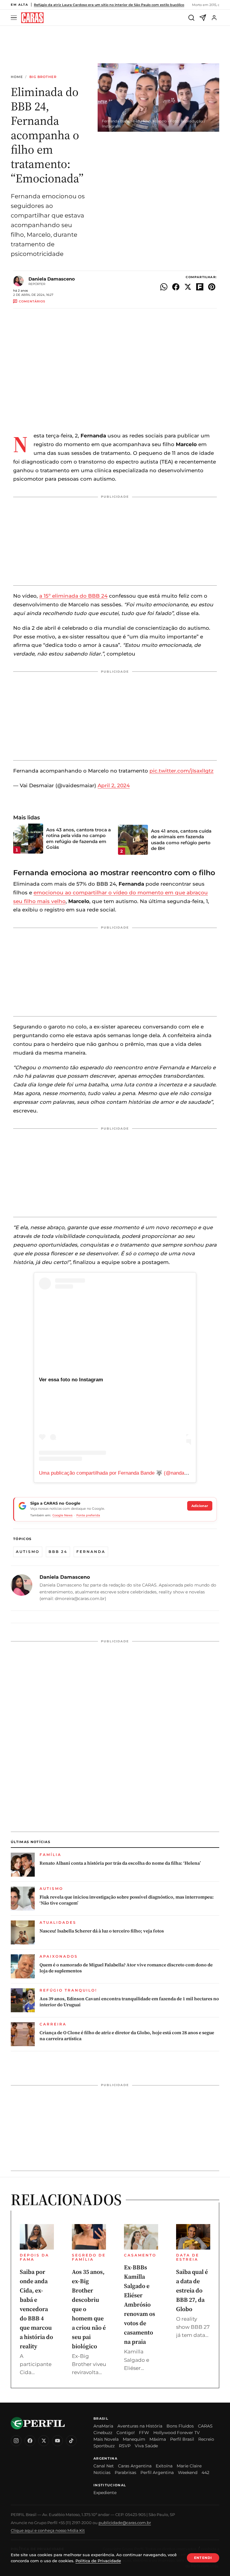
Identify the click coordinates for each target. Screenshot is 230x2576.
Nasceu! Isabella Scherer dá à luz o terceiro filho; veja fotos (102, 1931)
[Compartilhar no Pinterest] (212, 287)
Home (17, 77)
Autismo (28, 1552)
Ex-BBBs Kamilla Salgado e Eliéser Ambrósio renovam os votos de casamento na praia (140, 2304)
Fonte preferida (88, 1515)
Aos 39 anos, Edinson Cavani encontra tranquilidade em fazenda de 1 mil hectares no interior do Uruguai (129, 2002)
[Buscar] (191, 18)
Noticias (102, 2472)
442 (205, 2472)
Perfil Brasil (182, 2439)
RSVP (125, 2446)
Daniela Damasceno (52, 279)
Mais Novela (106, 2439)
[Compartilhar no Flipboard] (200, 287)
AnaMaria (103, 2426)
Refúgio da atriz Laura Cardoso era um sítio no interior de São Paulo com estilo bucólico (109, 5)
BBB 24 (58, 1552)
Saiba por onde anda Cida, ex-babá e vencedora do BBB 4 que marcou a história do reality (36, 2309)
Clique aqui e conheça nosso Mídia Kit (48, 2530)
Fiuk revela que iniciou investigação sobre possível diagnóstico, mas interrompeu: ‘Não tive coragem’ (127, 1900)
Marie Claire (189, 2466)
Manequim (134, 2439)
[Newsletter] (203, 18)
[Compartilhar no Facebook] (176, 287)
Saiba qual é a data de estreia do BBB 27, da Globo (192, 2290)
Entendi (203, 2558)
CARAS (205, 2426)
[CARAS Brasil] (32, 18)
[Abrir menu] (15, 18)
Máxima (158, 2439)
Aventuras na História (140, 2426)
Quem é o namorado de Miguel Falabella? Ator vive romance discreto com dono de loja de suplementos (126, 1968)
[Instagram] (16, 2441)
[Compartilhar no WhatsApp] (164, 287)
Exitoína (164, 2466)
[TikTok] (71, 2441)
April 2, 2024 (114, 785)
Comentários (32, 301)
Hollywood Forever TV (177, 2433)
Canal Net (104, 2466)
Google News (62, 1515)
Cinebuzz (103, 2433)
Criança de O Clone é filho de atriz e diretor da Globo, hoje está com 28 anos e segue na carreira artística (127, 2036)
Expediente (105, 2493)
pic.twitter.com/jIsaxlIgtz (181, 771)
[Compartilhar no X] (188, 287)
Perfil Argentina (157, 2472)
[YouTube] (57, 2441)
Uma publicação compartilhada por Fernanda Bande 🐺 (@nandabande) (119, 1473)
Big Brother (43, 77)
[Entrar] (214, 18)
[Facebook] (30, 2441)
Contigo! (126, 2433)
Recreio (206, 2439)
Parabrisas (125, 2472)
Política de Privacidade (98, 2561)
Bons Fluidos (180, 2426)
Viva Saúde (146, 2446)
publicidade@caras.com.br (125, 2523)
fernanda (91, 1552)
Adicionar (200, 1506)
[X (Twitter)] (44, 2441)
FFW (144, 2433)
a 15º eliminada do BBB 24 (73, 596)
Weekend (188, 2472)
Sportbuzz (104, 2446)
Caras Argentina (135, 2466)
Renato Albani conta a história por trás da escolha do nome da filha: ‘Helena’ (120, 1863)
